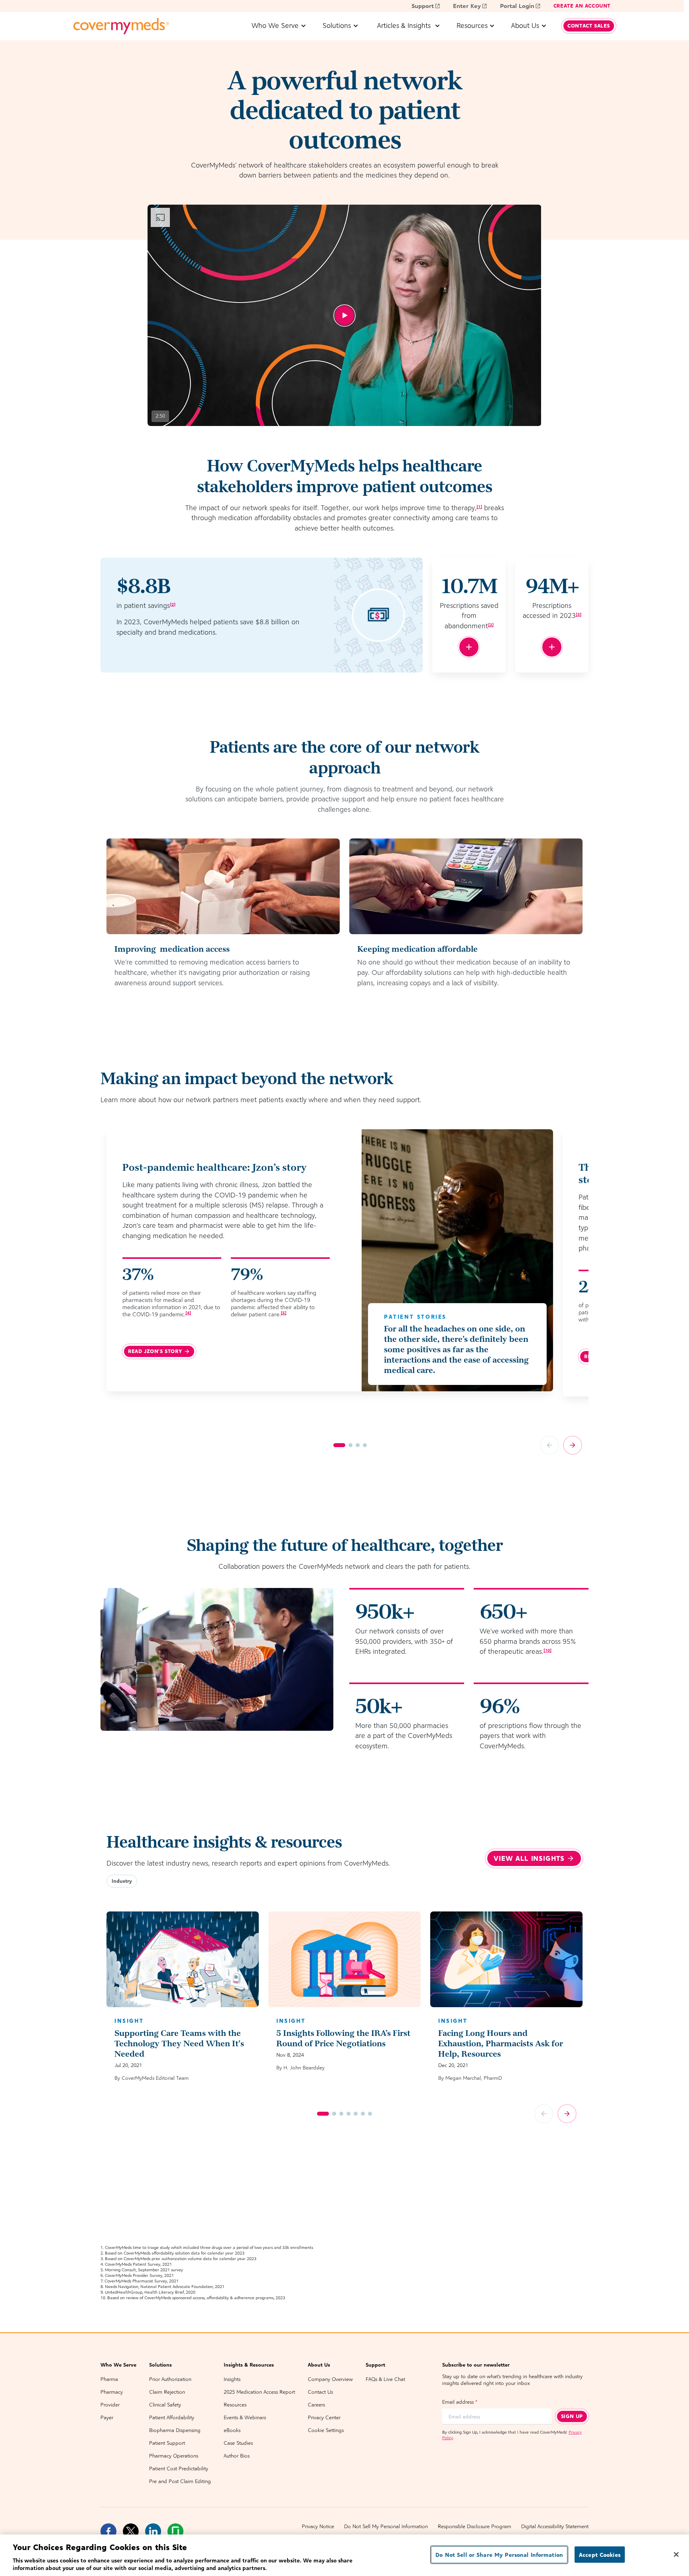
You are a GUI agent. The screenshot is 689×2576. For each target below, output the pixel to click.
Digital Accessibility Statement (555, 2526)
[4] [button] (188, 1313)
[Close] (676, 2554)
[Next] (573, 1445)
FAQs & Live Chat (385, 2379)
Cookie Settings (326, 2430)
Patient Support (167, 2443)
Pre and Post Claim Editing (180, 2481)
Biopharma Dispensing (175, 2430)
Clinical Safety (165, 2405)
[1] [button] (479, 507)
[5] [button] (283, 1313)
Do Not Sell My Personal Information (386, 2526)
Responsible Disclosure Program (474, 2526)
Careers (316, 2405)
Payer (107, 2417)
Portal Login (517, 6)
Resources (235, 2405)
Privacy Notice (318, 2526)
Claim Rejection (167, 2392)
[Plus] (469, 647)
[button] (122, 1881)
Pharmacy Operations (174, 2456)
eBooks (232, 2430)
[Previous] (549, 1445)
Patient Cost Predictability (179, 2469)
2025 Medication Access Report (259, 2392)
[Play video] (344, 316)
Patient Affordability (172, 2417)
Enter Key (467, 6)
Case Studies (238, 2443)
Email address (460, 2402)
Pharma (109, 2379)
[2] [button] (173, 604)
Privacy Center (324, 2417)
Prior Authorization (170, 2379)
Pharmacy (112, 2392)
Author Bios (237, 2456)
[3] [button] (579, 614)
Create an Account (582, 6)
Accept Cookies (600, 2555)
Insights (232, 2379)
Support (423, 6)
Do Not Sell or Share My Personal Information (499, 2555)
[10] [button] (547, 1650)
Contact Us (320, 2392)
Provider (110, 2405)
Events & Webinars (245, 2417)
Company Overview (330, 2379)
